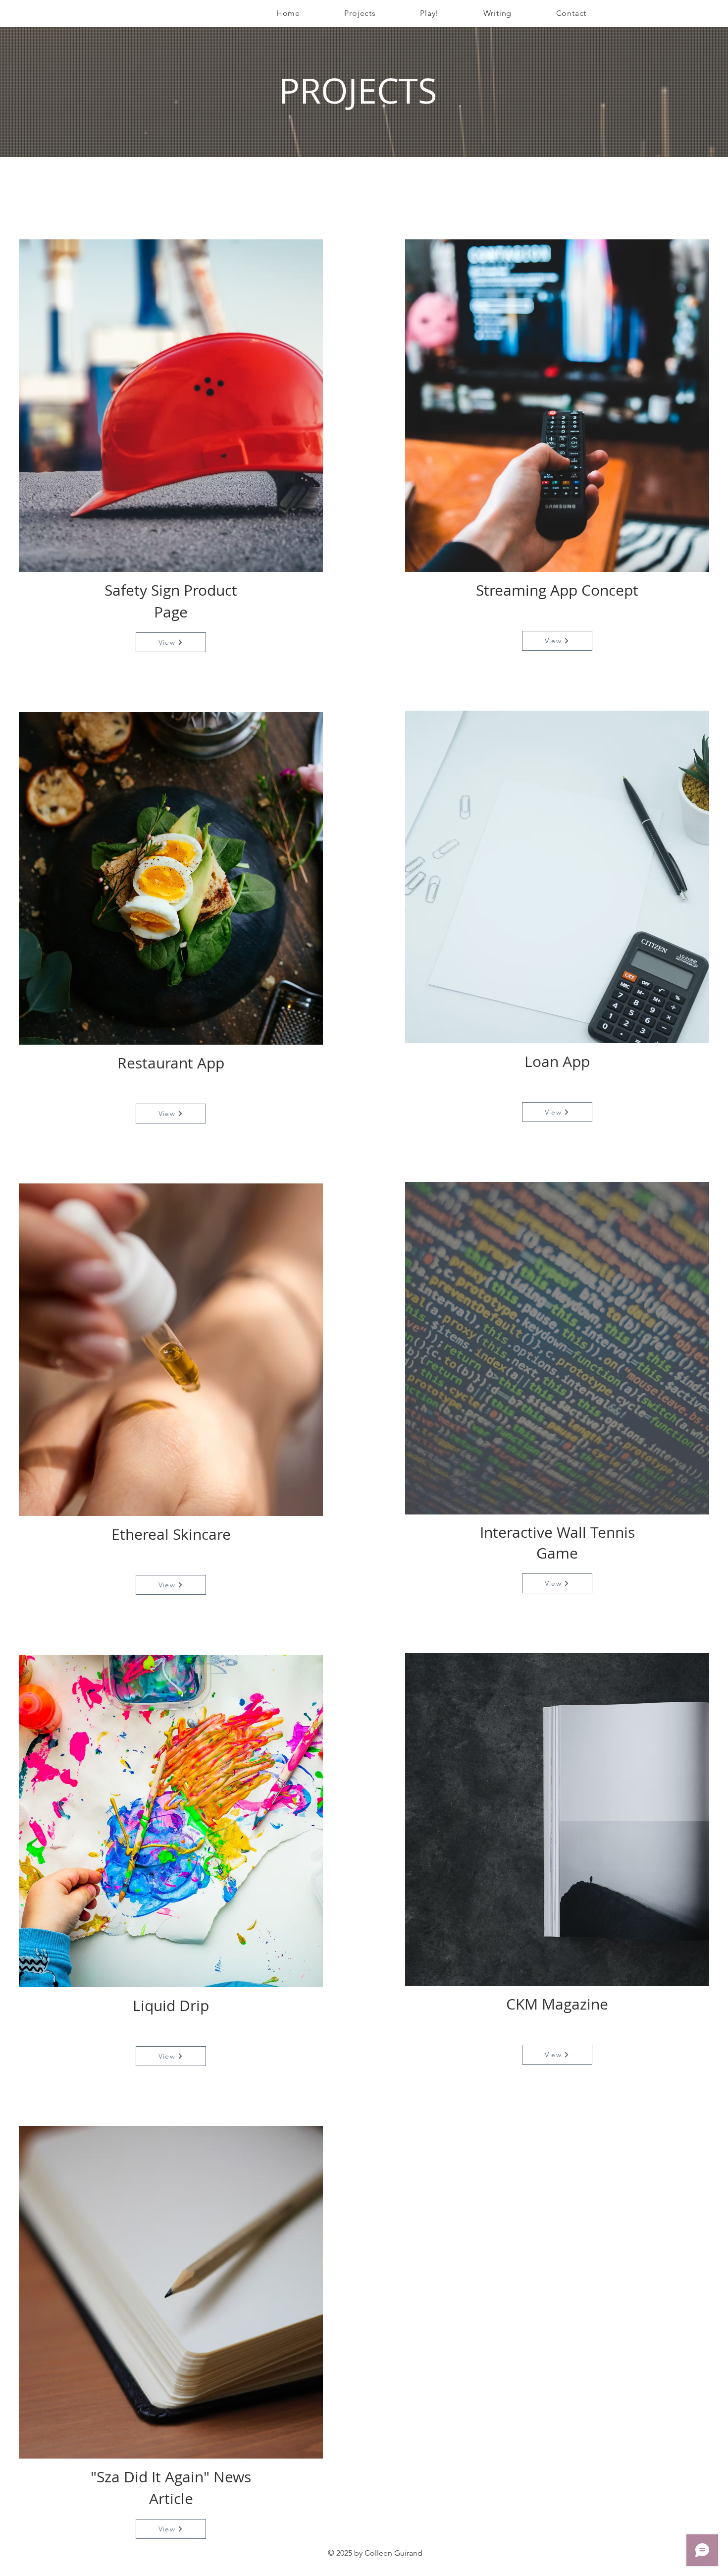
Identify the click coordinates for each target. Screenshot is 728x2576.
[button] (360, 13)
